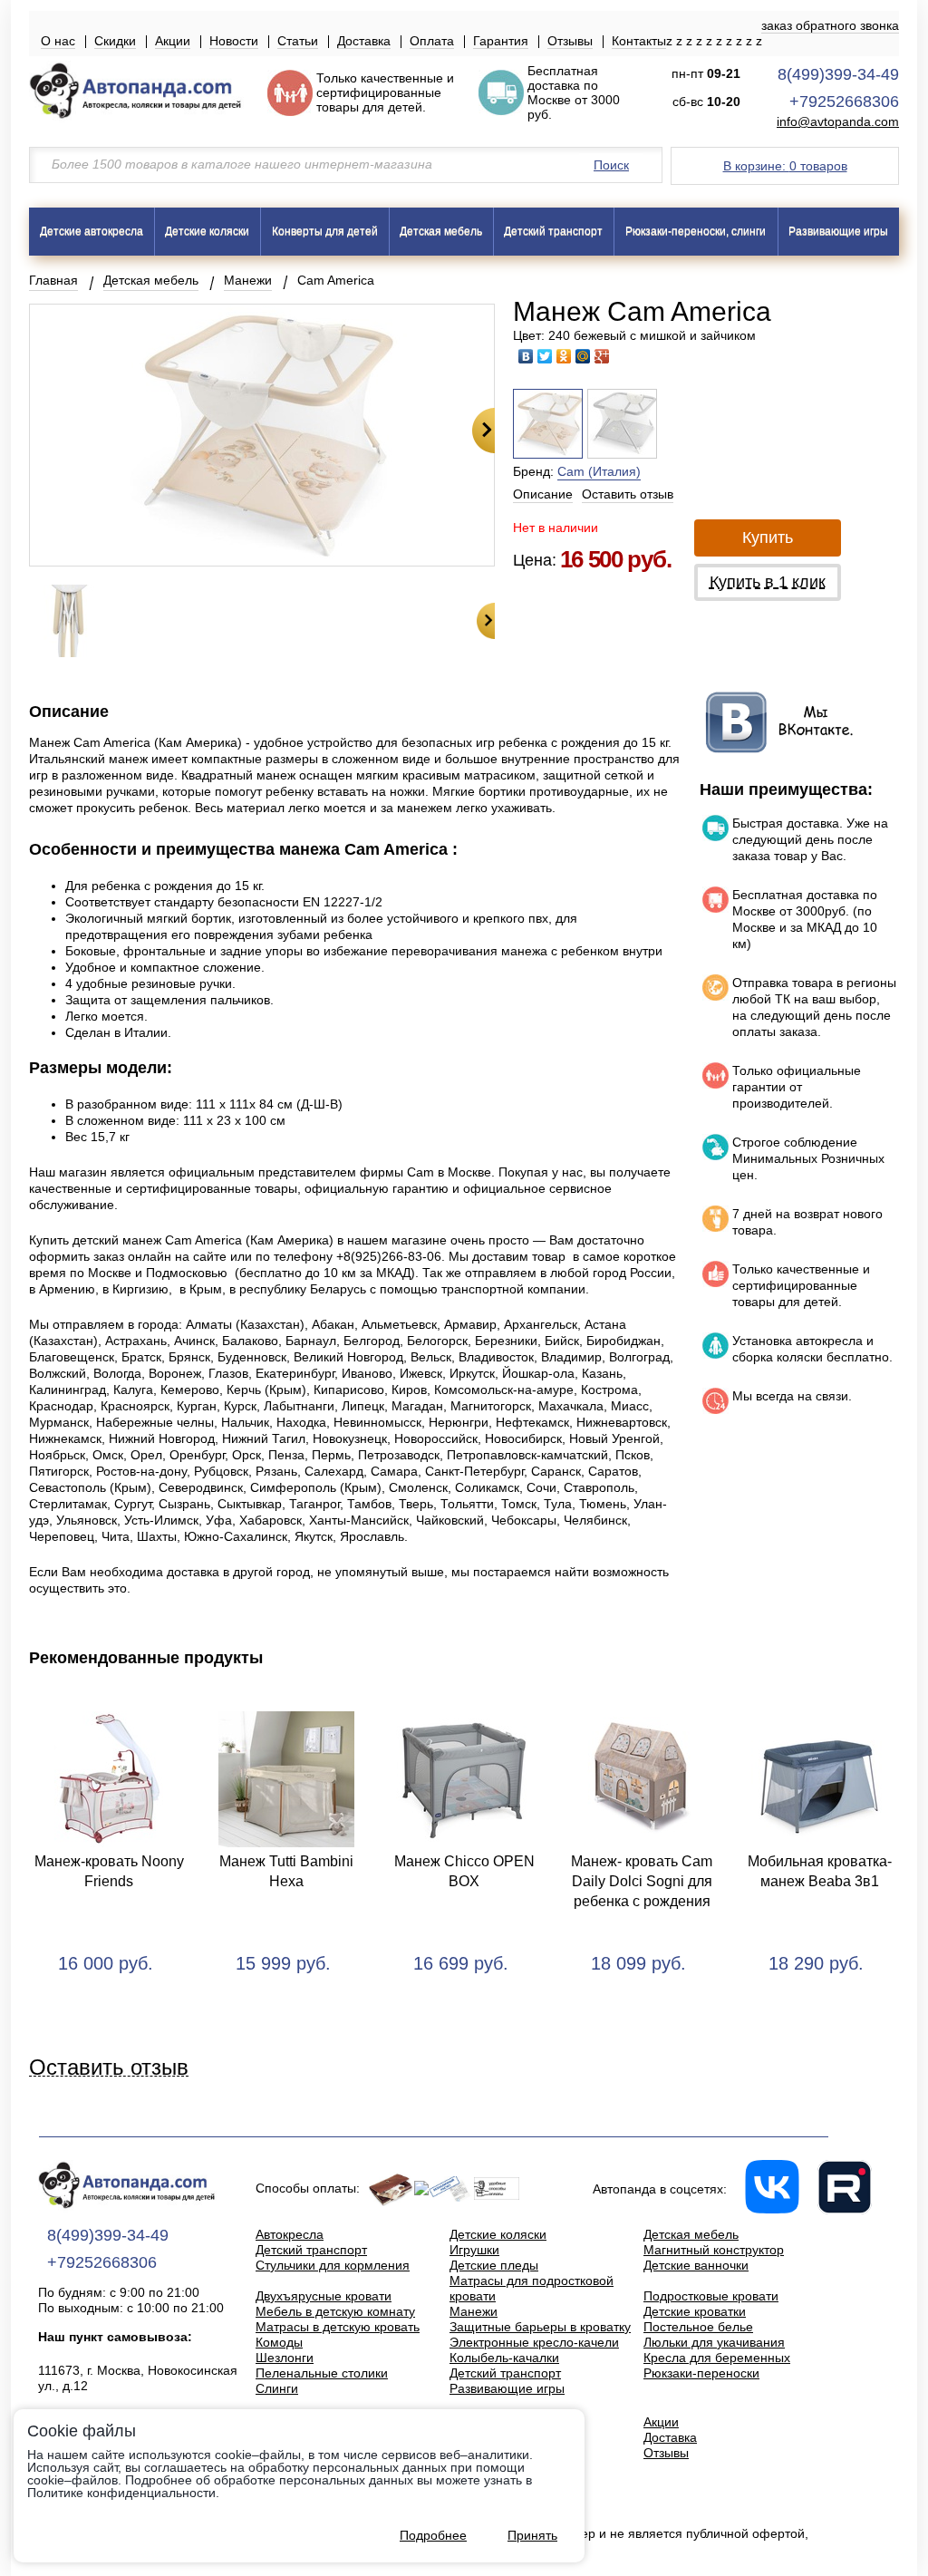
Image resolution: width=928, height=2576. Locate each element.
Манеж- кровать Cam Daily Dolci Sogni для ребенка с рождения (642, 1881)
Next (483, 431)
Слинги (277, 2388)
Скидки (115, 41)
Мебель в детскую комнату (335, 2311)
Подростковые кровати (711, 2296)
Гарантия (501, 41)
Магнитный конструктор (714, 2250)
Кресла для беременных (717, 2358)
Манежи (248, 280)
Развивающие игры (838, 231)
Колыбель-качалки (504, 2358)
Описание (543, 494)
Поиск (611, 165)
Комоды (279, 2342)
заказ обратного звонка (830, 25)
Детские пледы (494, 2265)
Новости (234, 41)
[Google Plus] (602, 356)
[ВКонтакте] (526, 356)
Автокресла (290, 2234)
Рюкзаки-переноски (701, 2373)
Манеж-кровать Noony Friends (109, 1871)
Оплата (432, 41)
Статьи (298, 41)
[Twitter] (545, 356)
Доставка (364, 41)
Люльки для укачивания (714, 2342)
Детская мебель (441, 231)
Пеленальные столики (322, 2373)
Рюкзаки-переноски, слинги (696, 231)
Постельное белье (698, 2327)
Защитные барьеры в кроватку (540, 2327)
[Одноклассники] (564, 356)
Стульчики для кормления (333, 2265)
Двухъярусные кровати (324, 2296)
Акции (173, 41)
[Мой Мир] (583, 356)
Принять (532, 2535)
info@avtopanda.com (838, 122)
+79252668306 (844, 102)
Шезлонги (285, 2358)
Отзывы (570, 41)
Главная (53, 280)
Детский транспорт (553, 231)
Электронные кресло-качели (534, 2342)
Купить (768, 537)
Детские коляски (207, 231)
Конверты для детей (325, 231)
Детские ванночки (696, 2265)
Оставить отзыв (628, 494)
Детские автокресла (92, 231)
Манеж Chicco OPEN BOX (464, 1871)
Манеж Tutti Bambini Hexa (286, 1871)
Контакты (639, 41)
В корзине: (785, 166)
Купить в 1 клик (768, 582)
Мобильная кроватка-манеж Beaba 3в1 (820, 1871)
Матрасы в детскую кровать (338, 2327)
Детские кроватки (695, 2311)
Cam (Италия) (599, 471)
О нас (58, 41)
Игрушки (474, 2250)
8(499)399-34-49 (838, 74)
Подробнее (433, 2535)
